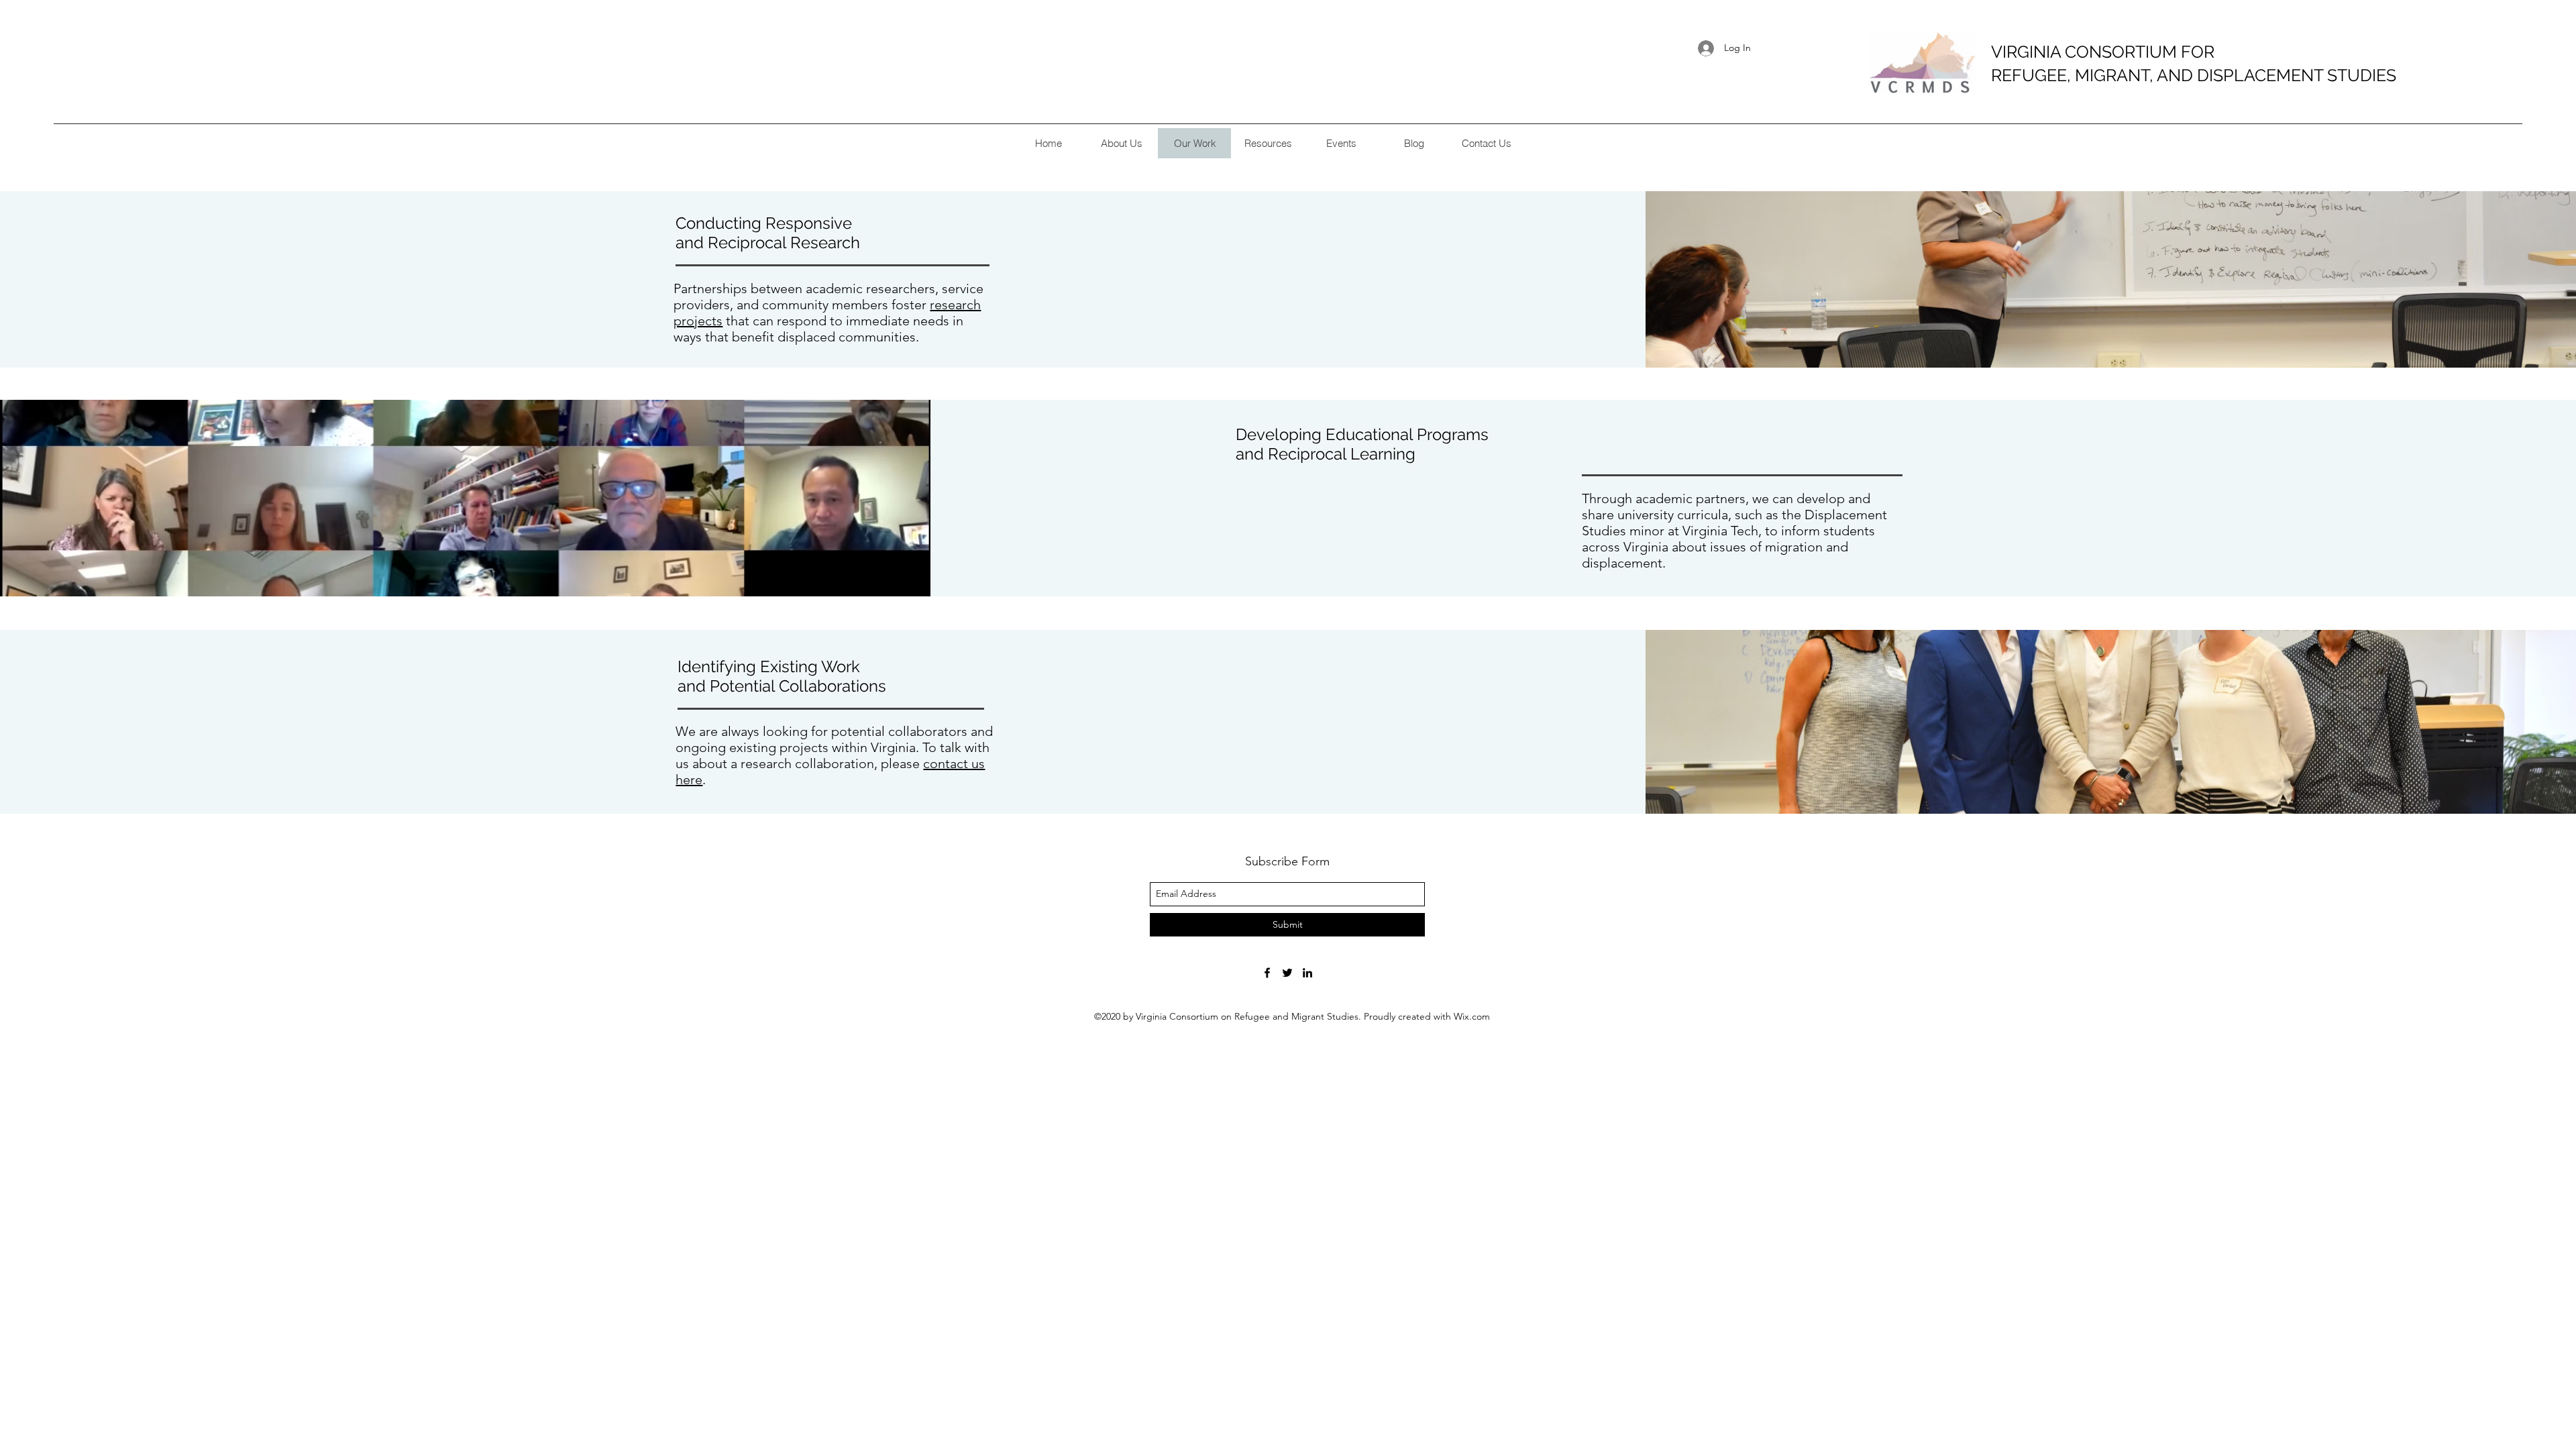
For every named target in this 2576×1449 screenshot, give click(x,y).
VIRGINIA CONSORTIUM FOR (2103, 52)
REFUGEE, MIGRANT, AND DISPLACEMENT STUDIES (2194, 75)
